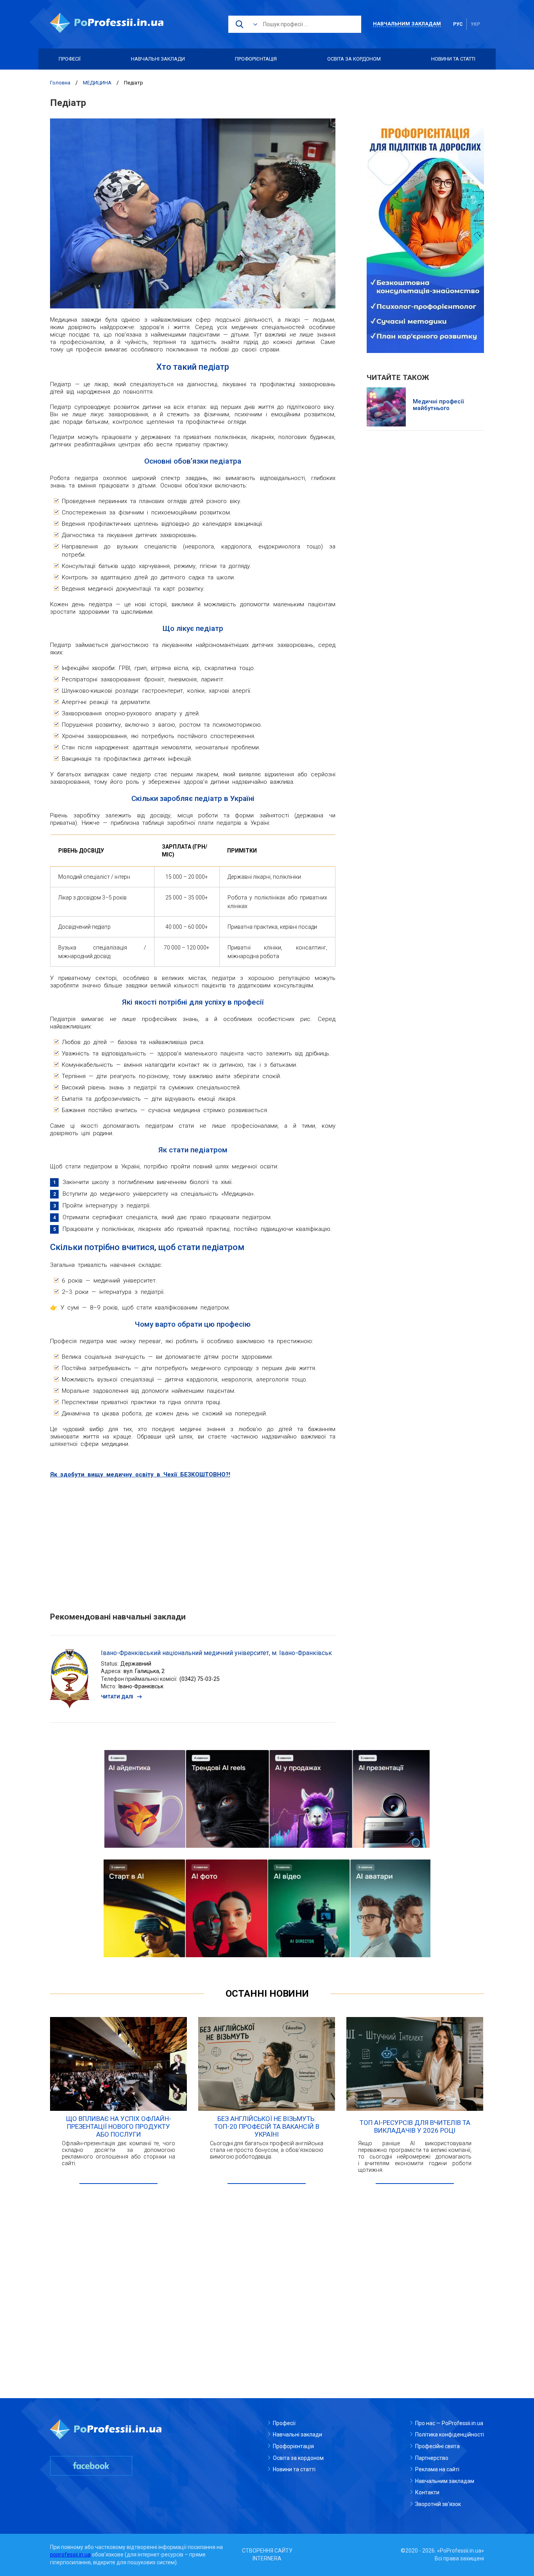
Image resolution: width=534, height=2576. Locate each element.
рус (458, 24)
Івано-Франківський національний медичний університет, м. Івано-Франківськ (216, 1653)
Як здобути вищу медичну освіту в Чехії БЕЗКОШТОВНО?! (140, 1474)
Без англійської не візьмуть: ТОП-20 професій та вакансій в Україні (267, 2126)
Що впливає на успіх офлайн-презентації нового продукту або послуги (119, 2126)
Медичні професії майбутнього (438, 405)
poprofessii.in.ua (70, 2555)
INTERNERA (267, 2558)
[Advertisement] (193, 1541)
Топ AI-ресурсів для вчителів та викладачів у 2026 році (415, 2126)
